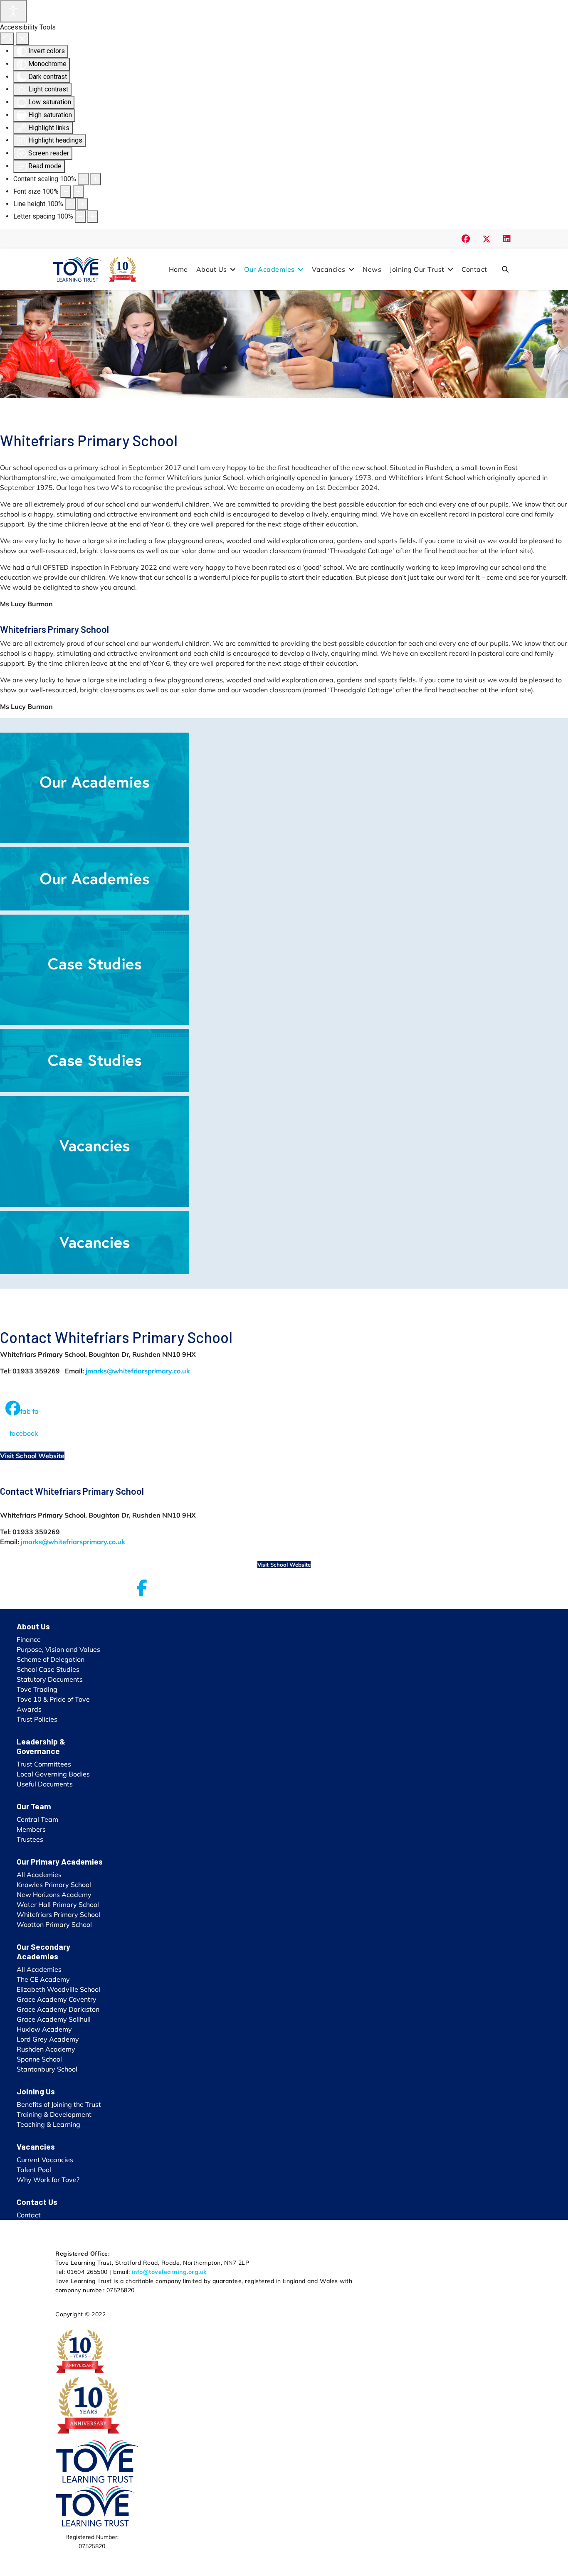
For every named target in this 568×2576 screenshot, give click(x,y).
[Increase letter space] (93, 217)
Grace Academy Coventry (57, 1999)
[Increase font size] (78, 192)
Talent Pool (34, 2170)
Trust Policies (37, 1719)
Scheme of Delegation (51, 1659)
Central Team (37, 1819)
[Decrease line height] (70, 204)
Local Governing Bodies (53, 1774)
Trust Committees (44, 1764)
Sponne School (39, 2059)
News (372, 269)
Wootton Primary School (54, 1924)
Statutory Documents (50, 1679)
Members (31, 1829)
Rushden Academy (46, 2049)
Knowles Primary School (54, 1885)
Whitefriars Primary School (58, 1914)
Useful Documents (45, 1784)
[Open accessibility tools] (13, 11)
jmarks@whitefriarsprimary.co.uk (138, 1371)
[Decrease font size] (66, 192)
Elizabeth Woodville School (58, 1989)
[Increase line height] (83, 204)
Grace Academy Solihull (54, 2019)
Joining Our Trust (417, 269)
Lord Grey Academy (48, 2039)
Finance (29, 1639)
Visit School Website (32, 1456)
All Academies (39, 1875)
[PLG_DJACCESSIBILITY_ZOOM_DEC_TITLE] (83, 179)
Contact (474, 269)
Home (178, 269)
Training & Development (54, 2114)
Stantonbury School (47, 2069)
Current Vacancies (45, 2160)
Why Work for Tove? (48, 2180)
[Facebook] (466, 239)
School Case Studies (48, 1669)
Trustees (30, 1839)
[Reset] (7, 39)
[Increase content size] (96, 179)
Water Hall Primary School (58, 1904)
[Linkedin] (507, 239)
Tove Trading (37, 1689)
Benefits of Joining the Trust (59, 2104)
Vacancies (329, 269)
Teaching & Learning (48, 2124)
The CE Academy (43, 1979)
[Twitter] (487, 239)
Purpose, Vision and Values (58, 1649)
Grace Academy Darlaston (58, 2009)
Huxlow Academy (44, 2029)
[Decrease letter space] (80, 217)
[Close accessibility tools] (22, 39)
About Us (212, 269)
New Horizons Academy (54, 1894)
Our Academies (269, 269)
